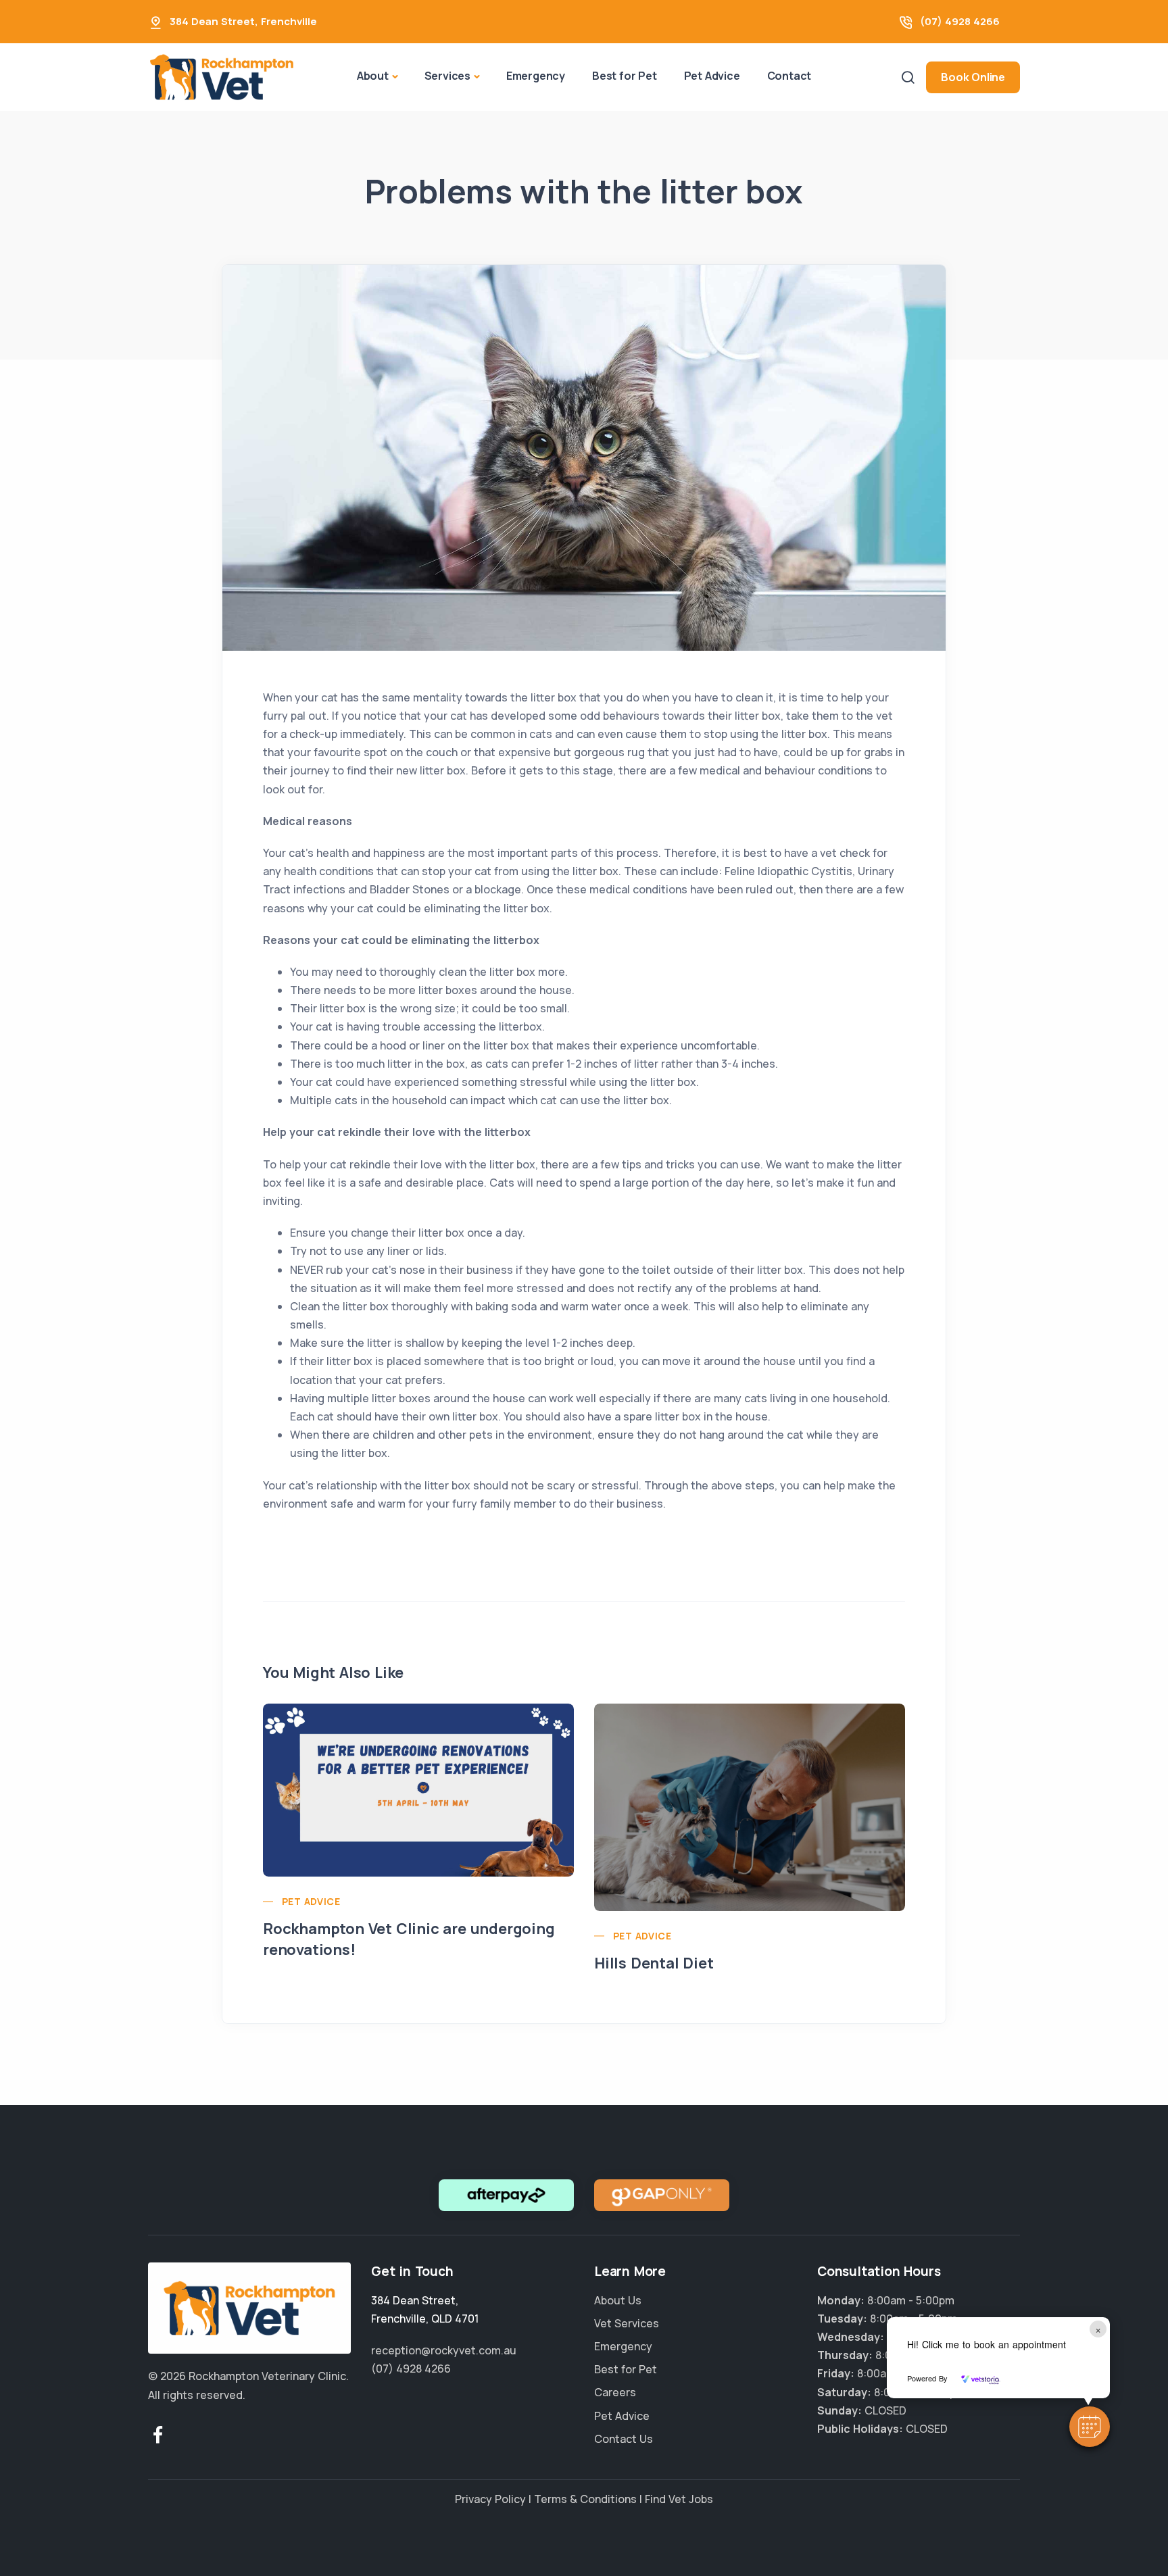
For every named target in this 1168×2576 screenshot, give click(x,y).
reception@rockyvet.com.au (444, 2350)
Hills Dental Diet (654, 1963)
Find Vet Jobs (679, 2499)
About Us (618, 2300)
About (373, 76)
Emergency (536, 76)
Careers (615, 2392)
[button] (1090, 2427)
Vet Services (627, 2323)
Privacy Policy (490, 2499)
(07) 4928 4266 (960, 21)
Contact (789, 76)
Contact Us (624, 2439)
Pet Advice (712, 76)
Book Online (973, 77)
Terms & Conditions (585, 2499)
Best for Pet (625, 76)
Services (447, 76)
